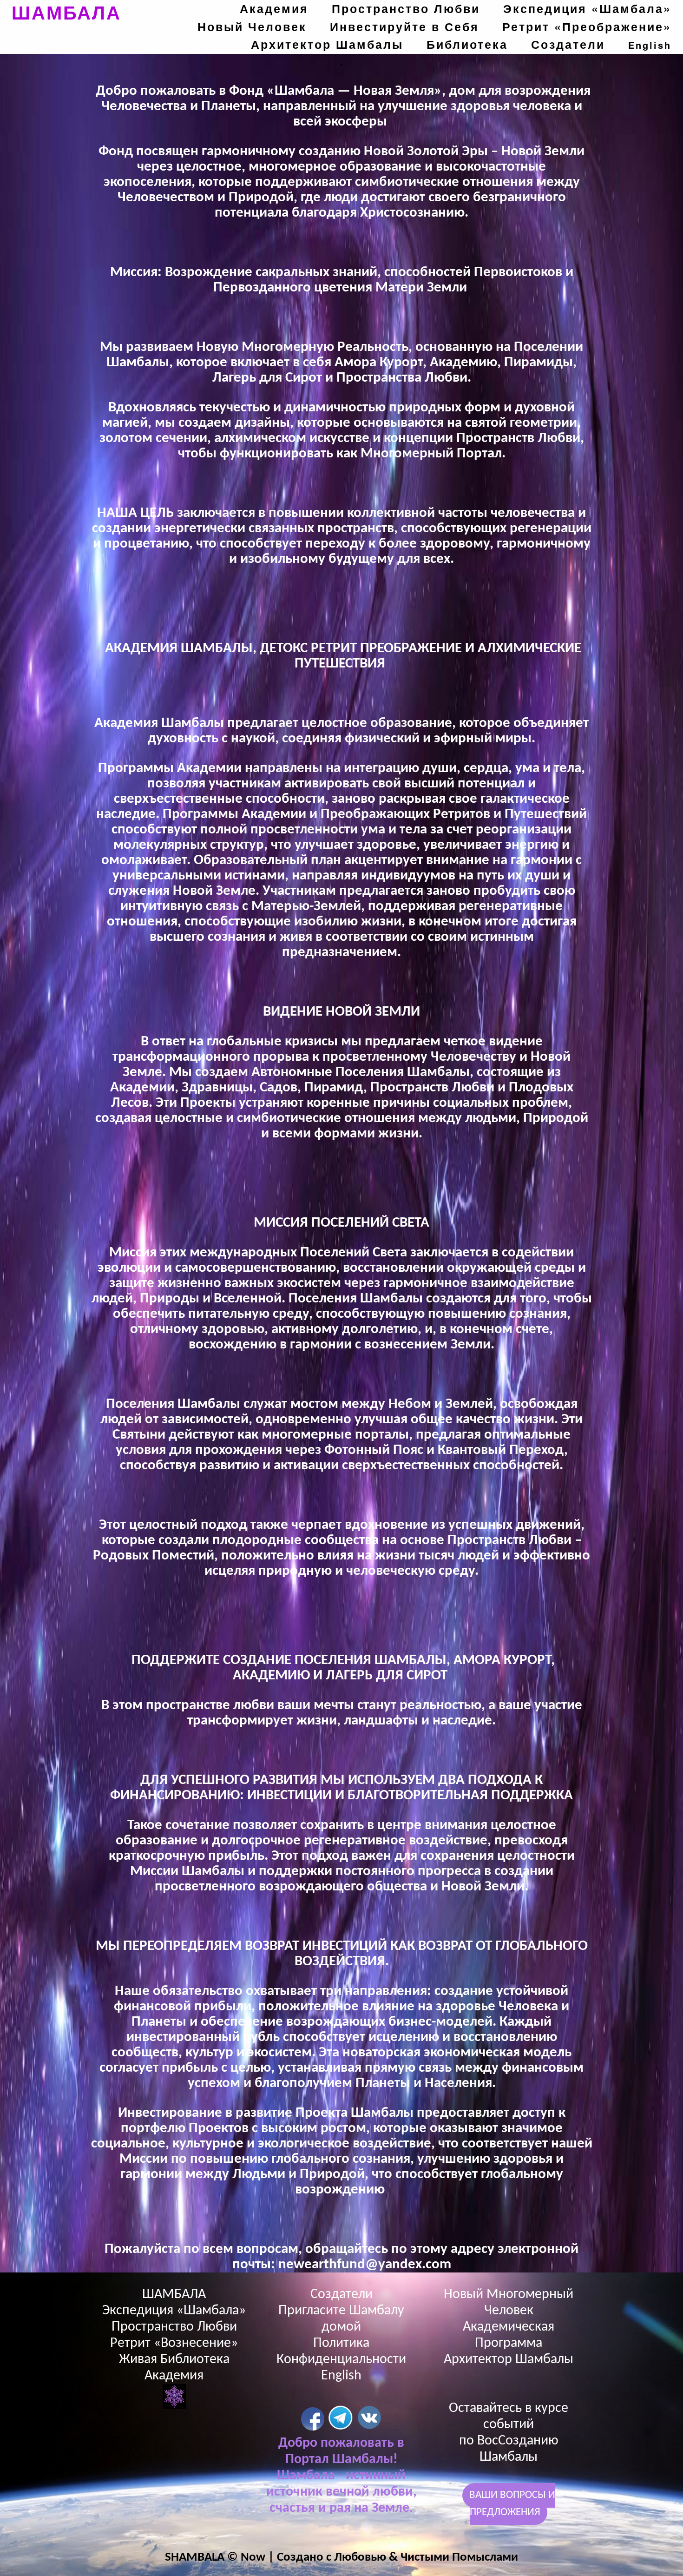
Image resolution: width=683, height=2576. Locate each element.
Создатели (568, 44)
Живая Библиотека (174, 2360)
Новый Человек (252, 26)
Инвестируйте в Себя (404, 26)
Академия (274, 8)
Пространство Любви (406, 8)
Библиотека (467, 44)
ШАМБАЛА (66, 12)
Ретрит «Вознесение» (174, 2343)
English (650, 45)
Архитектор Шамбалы (327, 44)
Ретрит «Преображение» (587, 26)
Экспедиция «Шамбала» (587, 8)
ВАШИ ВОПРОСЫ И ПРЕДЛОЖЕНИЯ (512, 2504)
